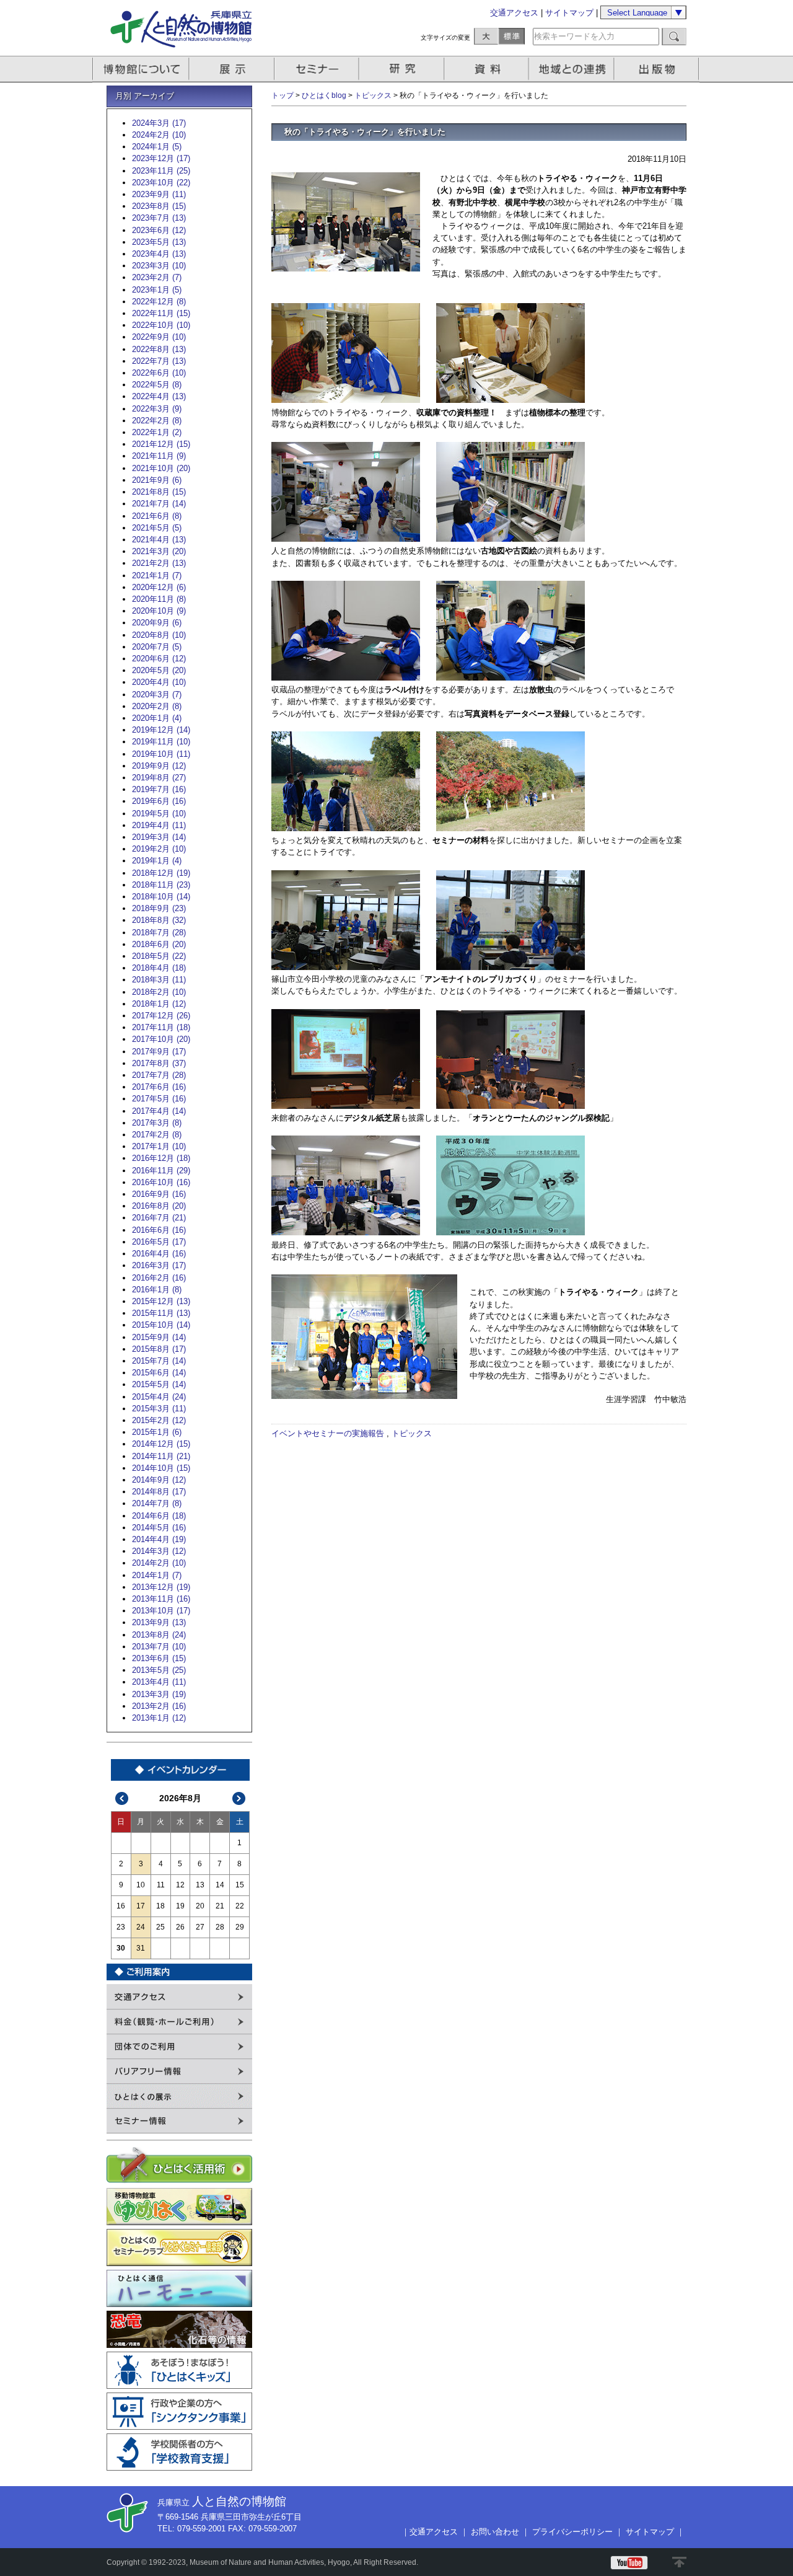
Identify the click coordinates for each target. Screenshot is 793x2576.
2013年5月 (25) (159, 1670)
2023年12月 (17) (161, 158)
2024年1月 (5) (157, 147)
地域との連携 (573, 69)
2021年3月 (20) (159, 551)
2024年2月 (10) (159, 135)
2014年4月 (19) (159, 1539)
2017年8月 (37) (159, 1063)
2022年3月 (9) (157, 409)
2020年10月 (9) (159, 611)
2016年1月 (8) (157, 1290)
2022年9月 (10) (159, 337)
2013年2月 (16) (159, 1706)
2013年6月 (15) (159, 1658)
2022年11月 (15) (161, 313)
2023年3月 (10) (159, 266)
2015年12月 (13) (161, 1301)
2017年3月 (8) (157, 1123)
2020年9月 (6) (157, 623)
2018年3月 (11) (159, 980)
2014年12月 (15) (161, 1444)
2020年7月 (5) (157, 647)
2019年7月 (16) (159, 789)
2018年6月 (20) (159, 944)
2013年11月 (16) (161, 1599)
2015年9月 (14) (159, 1337)
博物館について (141, 69)
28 (220, 1927)
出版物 (659, 69)
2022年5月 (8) (157, 385)
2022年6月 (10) (159, 373)
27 (200, 1927)
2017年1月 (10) (159, 1146)
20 (200, 1906)
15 (240, 1885)
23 (121, 1927)
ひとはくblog (324, 95)
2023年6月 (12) (159, 230)
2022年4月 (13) (159, 396)
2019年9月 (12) (159, 766)
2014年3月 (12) (159, 1551)
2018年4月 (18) (159, 968)
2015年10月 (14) (161, 1325)
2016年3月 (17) (159, 1265)
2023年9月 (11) (159, 194)
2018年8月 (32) (159, 920)
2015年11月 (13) (161, 1313)
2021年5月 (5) (157, 528)
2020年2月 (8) (157, 706)
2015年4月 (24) (159, 1397)
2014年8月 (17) (159, 1492)
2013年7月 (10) (159, 1647)
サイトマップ (569, 13)
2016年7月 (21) (159, 1218)
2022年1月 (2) (157, 432)
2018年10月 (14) (161, 897)
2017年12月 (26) (161, 1016)
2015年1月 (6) (157, 1432)
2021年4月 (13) (159, 540)
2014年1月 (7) (157, 1575)
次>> (239, 1798)
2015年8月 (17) (159, 1349)
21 (220, 1906)
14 (220, 1885)
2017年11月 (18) (161, 1027)
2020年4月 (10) (159, 682)
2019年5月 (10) (159, 814)
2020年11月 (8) (159, 599)
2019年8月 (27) (159, 778)
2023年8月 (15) (159, 206)
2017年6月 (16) (159, 1087)
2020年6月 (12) (159, 659)
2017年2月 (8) (157, 1135)
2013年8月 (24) (159, 1635)
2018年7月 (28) (159, 933)
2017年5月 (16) (159, 1099)
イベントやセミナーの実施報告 (328, 1433)
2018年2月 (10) (159, 992)
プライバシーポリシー (572, 2532)
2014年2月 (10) (159, 1563)
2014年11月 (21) (161, 1456)
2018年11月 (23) (161, 885)
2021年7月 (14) (159, 504)
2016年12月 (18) (161, 1158)
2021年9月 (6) (157, 480)
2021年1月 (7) (157, 576)
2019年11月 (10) (161, 742)
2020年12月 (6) (159, 587)
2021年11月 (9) (159, 456)
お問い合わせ (495, 2532)
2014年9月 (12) (159, 1480)
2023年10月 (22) (161, 183)
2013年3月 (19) (159, 1694)
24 (141, 1927)
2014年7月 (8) (157, 1503)
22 (240, 1906)
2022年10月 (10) (161, 325)
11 (161, 1885)
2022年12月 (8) (159, 302)
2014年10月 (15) (161, 1468)
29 (240, 1927)
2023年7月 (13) (159, 218)
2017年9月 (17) (159, 1052)
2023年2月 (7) (157, 277)
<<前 (122, 1798)
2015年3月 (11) (159, 1409)
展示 (232, 69)
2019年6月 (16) (159, 801)
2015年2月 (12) (159, 1420)
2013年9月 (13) (159, 1622)
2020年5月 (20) (159, 670)
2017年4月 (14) (159, 1111)
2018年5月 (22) (159, 956)
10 (141, 1885)
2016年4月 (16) (159, 1254)
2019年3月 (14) (159, 837)
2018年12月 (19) (161, 873)
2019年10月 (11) (161, 754)
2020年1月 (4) (157, 718)
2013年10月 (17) (161, 1611)
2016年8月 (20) (159, 1206)
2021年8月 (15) (159, 492)
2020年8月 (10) (159, 635)
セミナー (318, 69)
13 (200, 1885)
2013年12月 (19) (161, 1587)
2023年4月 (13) (159, 254)
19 (180, 1906)
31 (141, 1948)
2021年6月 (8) (157, 516)
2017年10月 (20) (161, 1039)
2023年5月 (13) (159, 242)
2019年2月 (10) (159, 849)
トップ (283, 95)
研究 (403, 69)
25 (160, 1927)
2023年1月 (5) (157, 290)
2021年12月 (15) (161, 444)
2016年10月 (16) (161, 1182)
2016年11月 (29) (161, 1171)
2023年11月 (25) (161, 171)
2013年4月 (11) (159, 1682)
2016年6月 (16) (159, 1230)
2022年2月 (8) (157, 421)
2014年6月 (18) (159, 1516)
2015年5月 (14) (159, 1384)
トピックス (373, 95)
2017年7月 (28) (159, 1075)
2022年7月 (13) (159, 361)
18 (160, 1906)
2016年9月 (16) (159, 1194)
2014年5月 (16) (159, 1528)
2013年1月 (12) (159, 1718)
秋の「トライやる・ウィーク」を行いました (365, 132)
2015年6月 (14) (159, 1373)
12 (180, 1885)
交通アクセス (514, 13)
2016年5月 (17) (159, 1242)
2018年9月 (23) (159, 908)
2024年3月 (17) (159, 123)
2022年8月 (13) (159, 349)
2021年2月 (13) (159, 563)
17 (141, 1906)
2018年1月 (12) (159, 1004)
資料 (488, 69)
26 (180, 1927)
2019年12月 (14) (161, 730)
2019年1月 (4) (157, 861)
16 (121, 1906)
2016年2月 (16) (159, 1278)
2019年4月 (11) (159, 825)
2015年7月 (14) (159, 1361)
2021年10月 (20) (161, 468)
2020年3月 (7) (157, 695)
